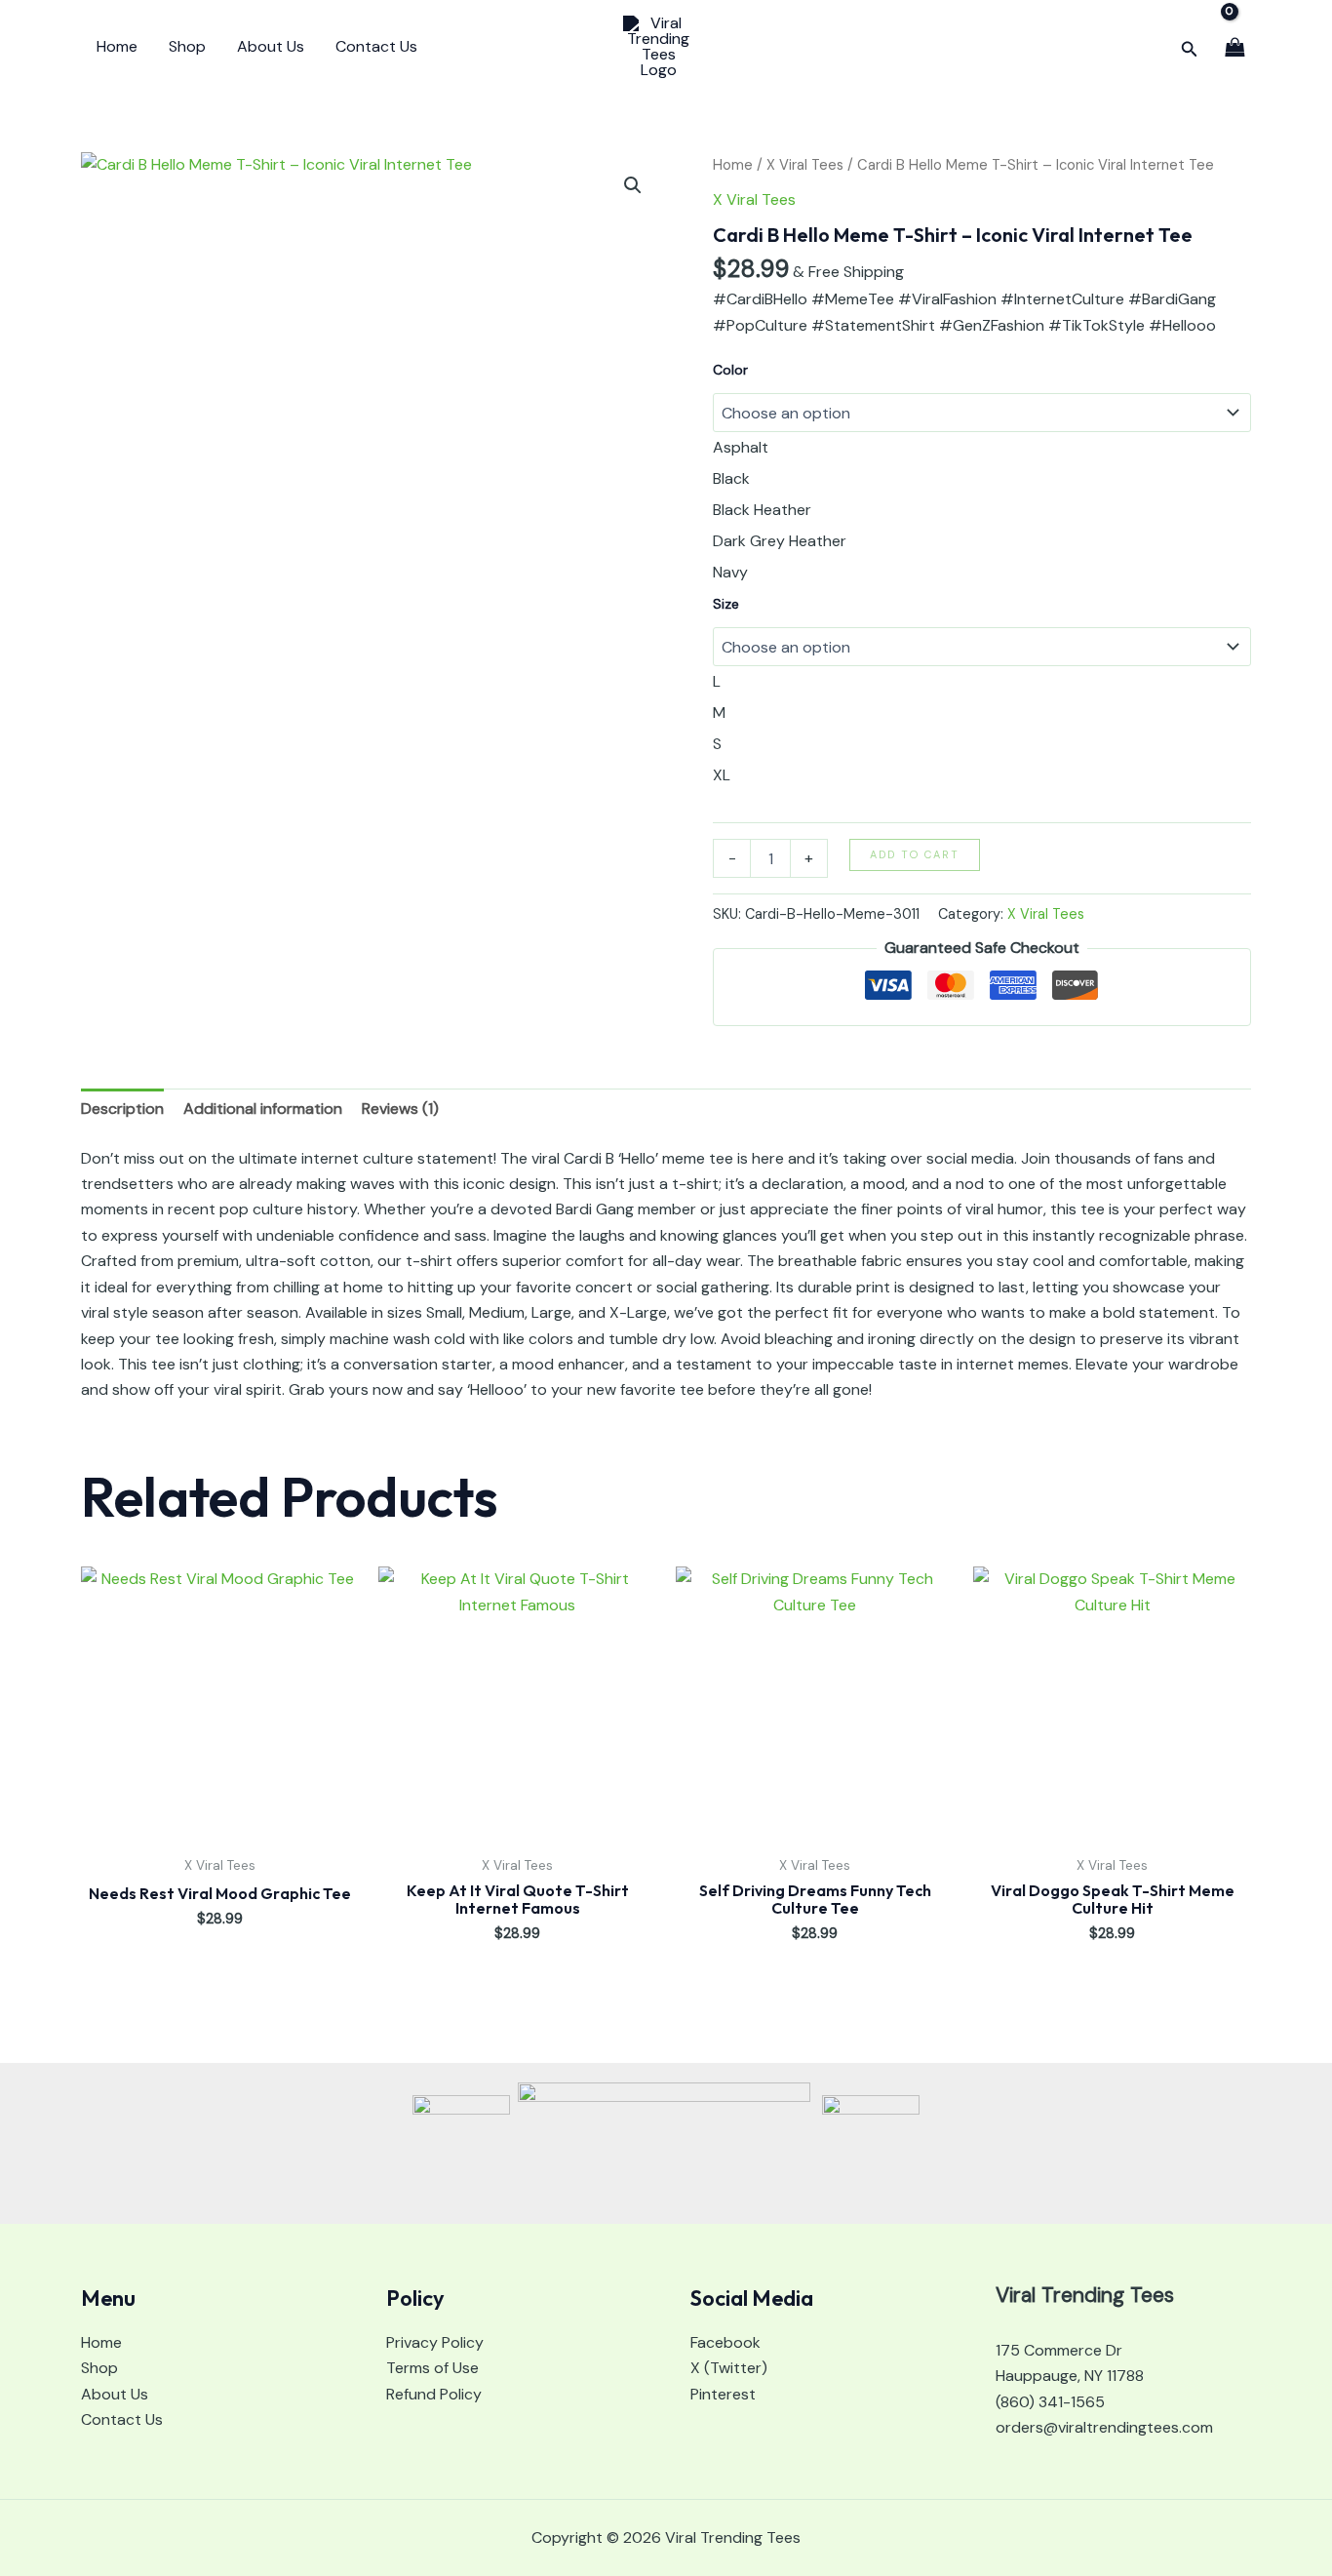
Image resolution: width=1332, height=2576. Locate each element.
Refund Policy (434, 2394)
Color (730, 370)
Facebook (725, 2342)
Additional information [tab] (263, 1109)
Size (726, 604)
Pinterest (723, 2394)
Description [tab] (122, 1109)
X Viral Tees (805, 165)
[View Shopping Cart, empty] (1234, 46)
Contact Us (376, 46)
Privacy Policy (435, 2342)
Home (117, 46)
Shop (187, 46)
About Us (271, 46)
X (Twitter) (729, 2368)
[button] (1190, 47)
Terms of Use (432, 2368)
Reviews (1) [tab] (400, 1109)
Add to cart (915, 854)
